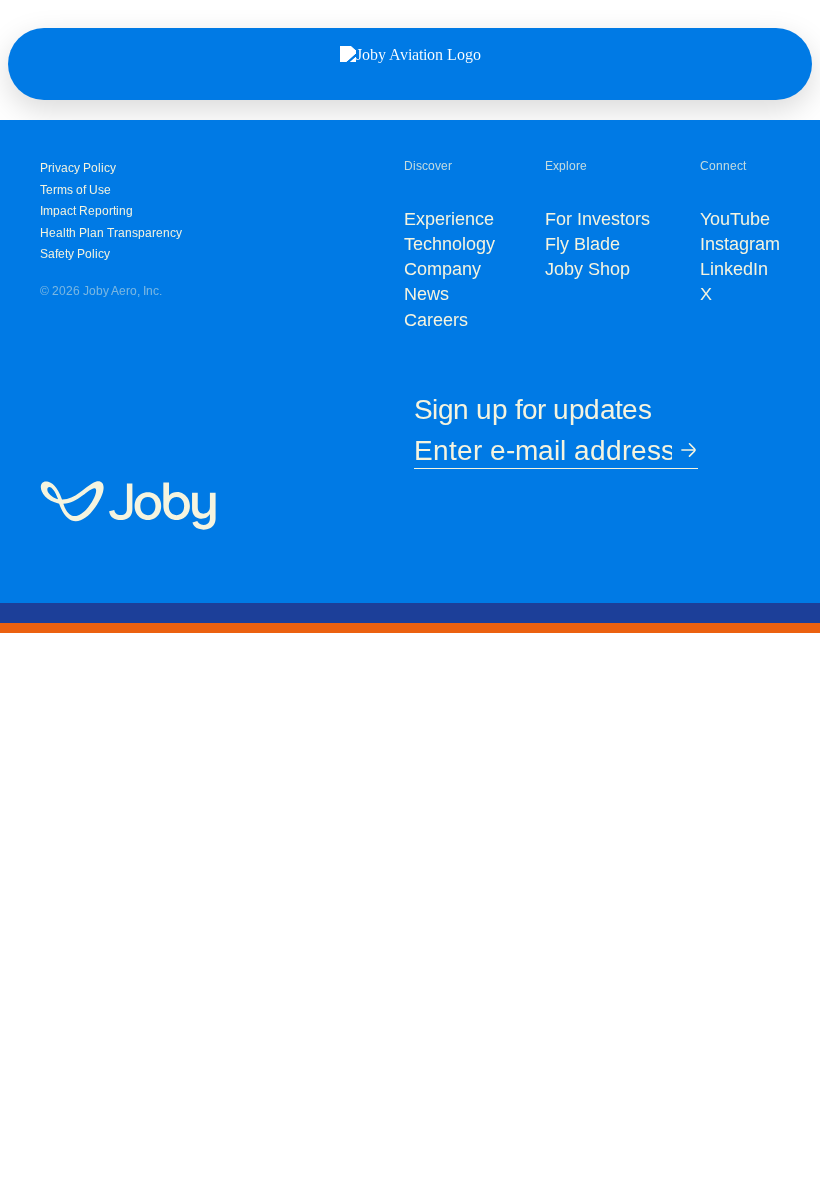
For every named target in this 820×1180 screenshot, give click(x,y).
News (426, 294)
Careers (436, 320)
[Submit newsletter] (685, 451)
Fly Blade (582, 244)
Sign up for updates (532, 409)
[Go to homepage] (128, 507)
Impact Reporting (86, 211)
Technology (449, 244)
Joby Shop (587, 269)
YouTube (735, 219)
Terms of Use (75, 190)
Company (442, 269)
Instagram (740, 244)
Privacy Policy (78, 168)
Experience (449, 219)
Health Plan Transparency (111, 233)
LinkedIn (734, 269)
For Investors (597, 219)
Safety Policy (75, 254)
